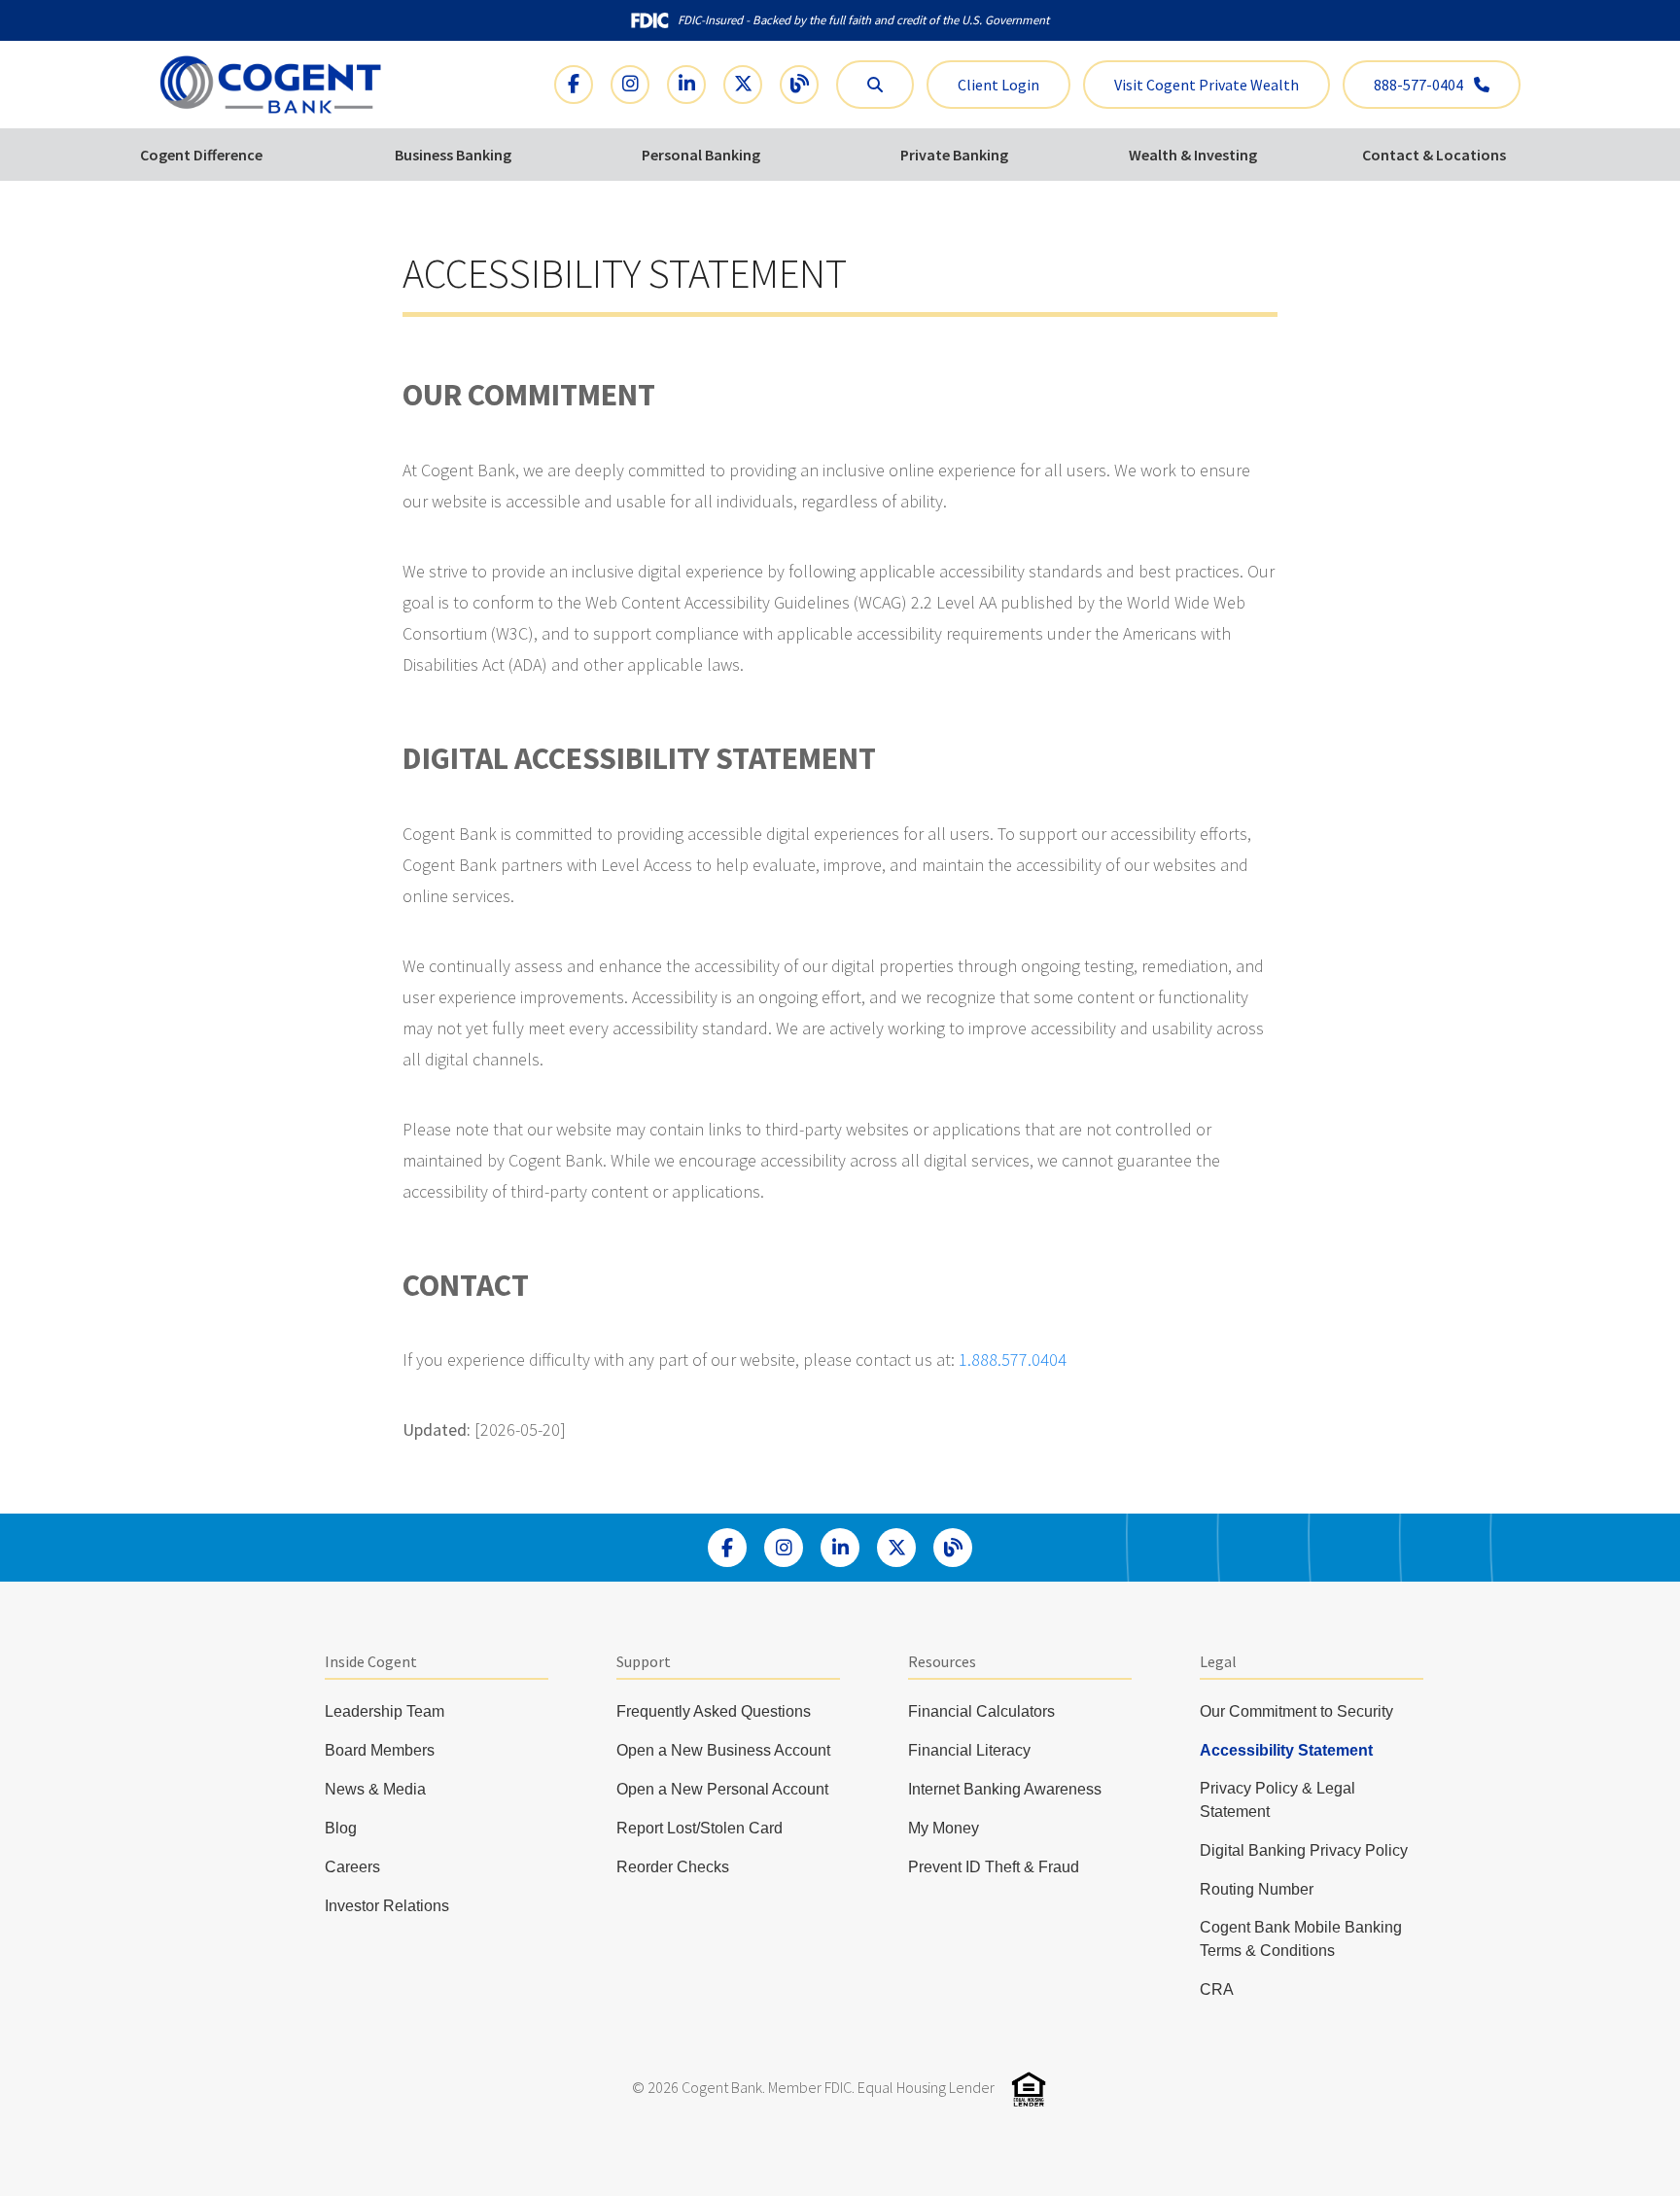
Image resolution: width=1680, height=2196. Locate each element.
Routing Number (1257, 1889)
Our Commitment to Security (1296, 1711)
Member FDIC (810, 2087)
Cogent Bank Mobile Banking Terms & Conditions (1301, 1939)
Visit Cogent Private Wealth (1207, 85)
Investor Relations (387, 1906)
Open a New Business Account (723, 1750)
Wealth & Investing (1193, 155)
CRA (1217, 1989)
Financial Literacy (969, 1750)
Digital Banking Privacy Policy (1304, 1850)
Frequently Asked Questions (714, 1711)
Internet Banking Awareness (1005, 1789)
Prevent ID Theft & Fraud (994, 1867)
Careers (352, 1867)
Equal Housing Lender (926, 2087)
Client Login (998, 85)
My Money (944, 1828)
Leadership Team (385, 1711)
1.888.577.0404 (1013, 1359)
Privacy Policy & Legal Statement (1277, 1800)
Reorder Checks (673, 1867)
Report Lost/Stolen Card (700, 1828)
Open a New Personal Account (722, 1789)
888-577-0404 (1420, 85)
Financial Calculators (981, 1711)
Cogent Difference (201, 155)
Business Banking (453, 155)
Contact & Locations (1434, 155)
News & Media (375, 1789)
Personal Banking (701, 155)
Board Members (380, 1750)
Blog (341, 1828)
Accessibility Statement (1286, 1750)
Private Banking (954, 155)
